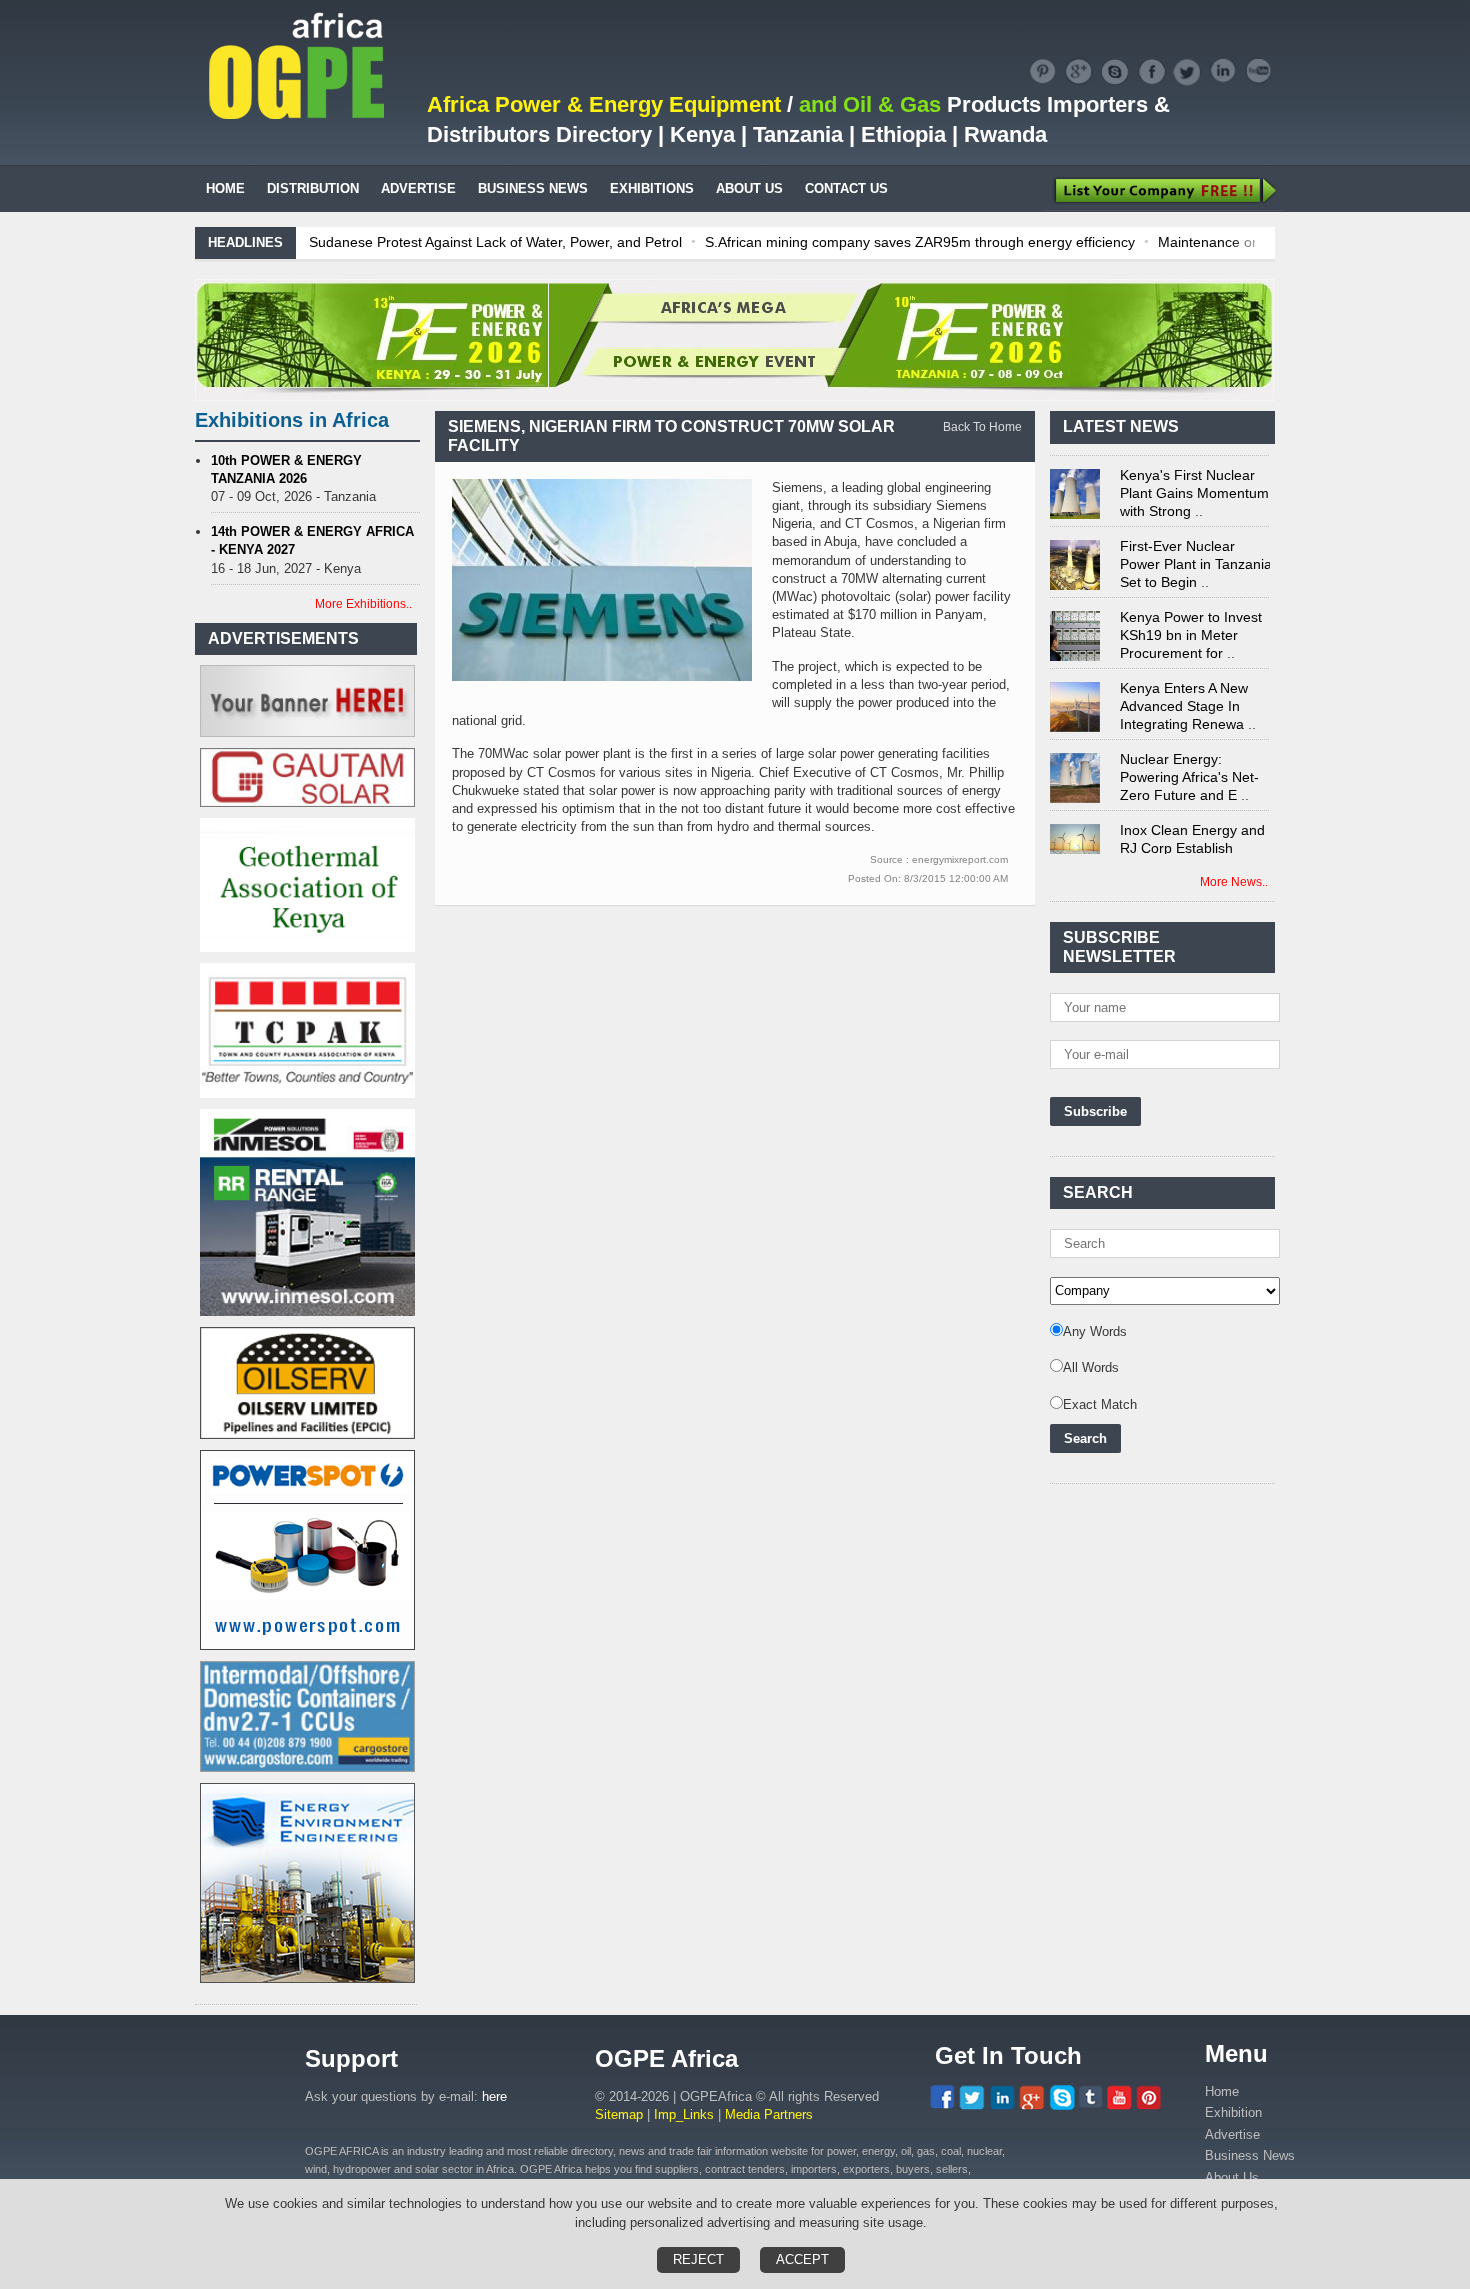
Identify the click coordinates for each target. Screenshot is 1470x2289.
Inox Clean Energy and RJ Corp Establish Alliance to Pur (1192, 830)
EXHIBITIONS (652, 188)
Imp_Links (684, 2114)
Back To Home (982, 427)
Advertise (1232, 2134)
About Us (1232, 2177)
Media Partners (769, 2114)
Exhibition (1233, 2112)
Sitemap (619, 2114)
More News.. (1234, 882)
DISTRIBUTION (313, 188)
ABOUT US (749, 188)
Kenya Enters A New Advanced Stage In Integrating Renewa (1184, 688)
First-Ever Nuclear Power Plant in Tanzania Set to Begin (1196, 546)
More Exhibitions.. (363, 604)
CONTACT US (846, 188)
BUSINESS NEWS (533, 188)
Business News (1250, 2155)
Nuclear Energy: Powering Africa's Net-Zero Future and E (1189, 759)
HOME (225, 188)
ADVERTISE (418, 188)
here (494, 2096)
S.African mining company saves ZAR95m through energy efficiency (920, 242)
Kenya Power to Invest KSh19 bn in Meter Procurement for (1191, 617)
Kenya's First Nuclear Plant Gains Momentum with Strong (1194, 475)
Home (1222, 2091)
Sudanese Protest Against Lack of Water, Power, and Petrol (495, 242)
